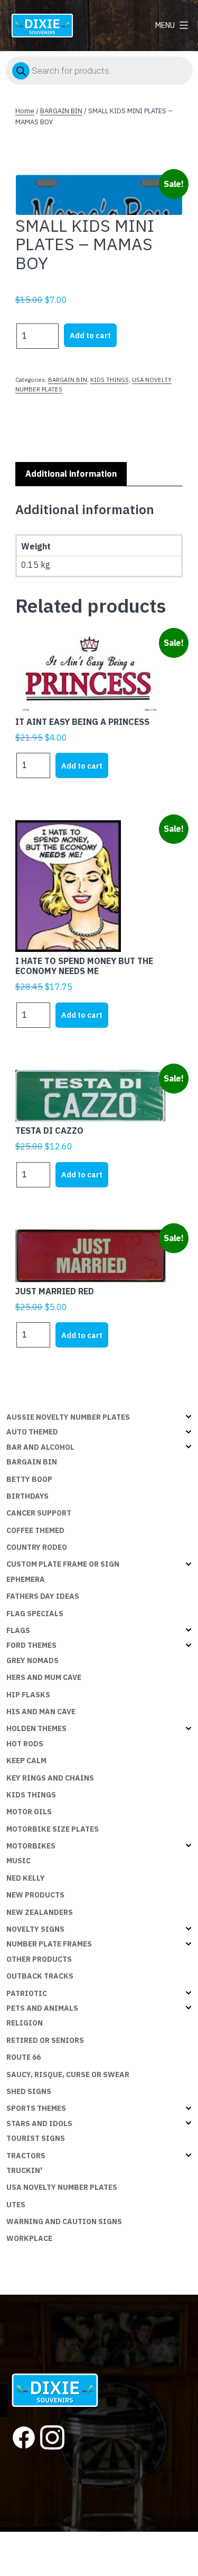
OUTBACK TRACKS (40, 1976)
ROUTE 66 (23, 2057)
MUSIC (18, 1861)
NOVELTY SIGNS (35, 1929)
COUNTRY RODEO (37, 1547)
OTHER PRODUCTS (39, 1959)
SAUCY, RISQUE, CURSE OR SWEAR (68, 2074)
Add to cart (90, 335)
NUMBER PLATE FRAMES (49, 1944)
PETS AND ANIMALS (42, 2008)
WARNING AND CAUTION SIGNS (64, 2221)
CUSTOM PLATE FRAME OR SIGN (63, 1564)
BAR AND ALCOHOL (40, 1447)
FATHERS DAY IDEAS (43, 1596)
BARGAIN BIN (61, 111)
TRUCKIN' (24, 2170)
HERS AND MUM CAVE (44, 1677)
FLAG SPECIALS (35, 1614)
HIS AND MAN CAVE (41, 1712)
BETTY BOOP (29, 1479)
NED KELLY (26, 1878)
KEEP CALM (26, 1761)
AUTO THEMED (32, 1432)
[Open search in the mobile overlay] (99, 71)
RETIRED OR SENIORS (45, 2040)
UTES (16, 2205)
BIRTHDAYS (27, 1496)
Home (25, 111)
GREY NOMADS (32, 1660)
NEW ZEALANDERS (40, 1912)
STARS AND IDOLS (39, 2123)
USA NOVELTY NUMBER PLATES (62, 2187)
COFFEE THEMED (35, 1530)
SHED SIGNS (29, 2091)
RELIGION (25, 2023)
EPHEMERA (26, 1579)
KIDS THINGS (110, 380)
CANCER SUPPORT (39, 1513)
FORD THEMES (31, 1645)
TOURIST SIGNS (36, 2138)
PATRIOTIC (27, 1993)
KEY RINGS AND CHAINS (50, 1778)
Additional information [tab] (71, 474)
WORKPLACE (29, 2238)
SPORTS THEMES (36, 2108)
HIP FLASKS (28, 1695)
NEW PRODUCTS (35, 1895)
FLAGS (18, 1630)
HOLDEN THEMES (36, 1728)
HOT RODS (25, 1744)
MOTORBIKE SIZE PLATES (53, 1829)
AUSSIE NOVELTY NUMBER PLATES (68, 1417)
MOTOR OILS (29, 1812)
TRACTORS (26, 2156)
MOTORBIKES (31, 1846)
